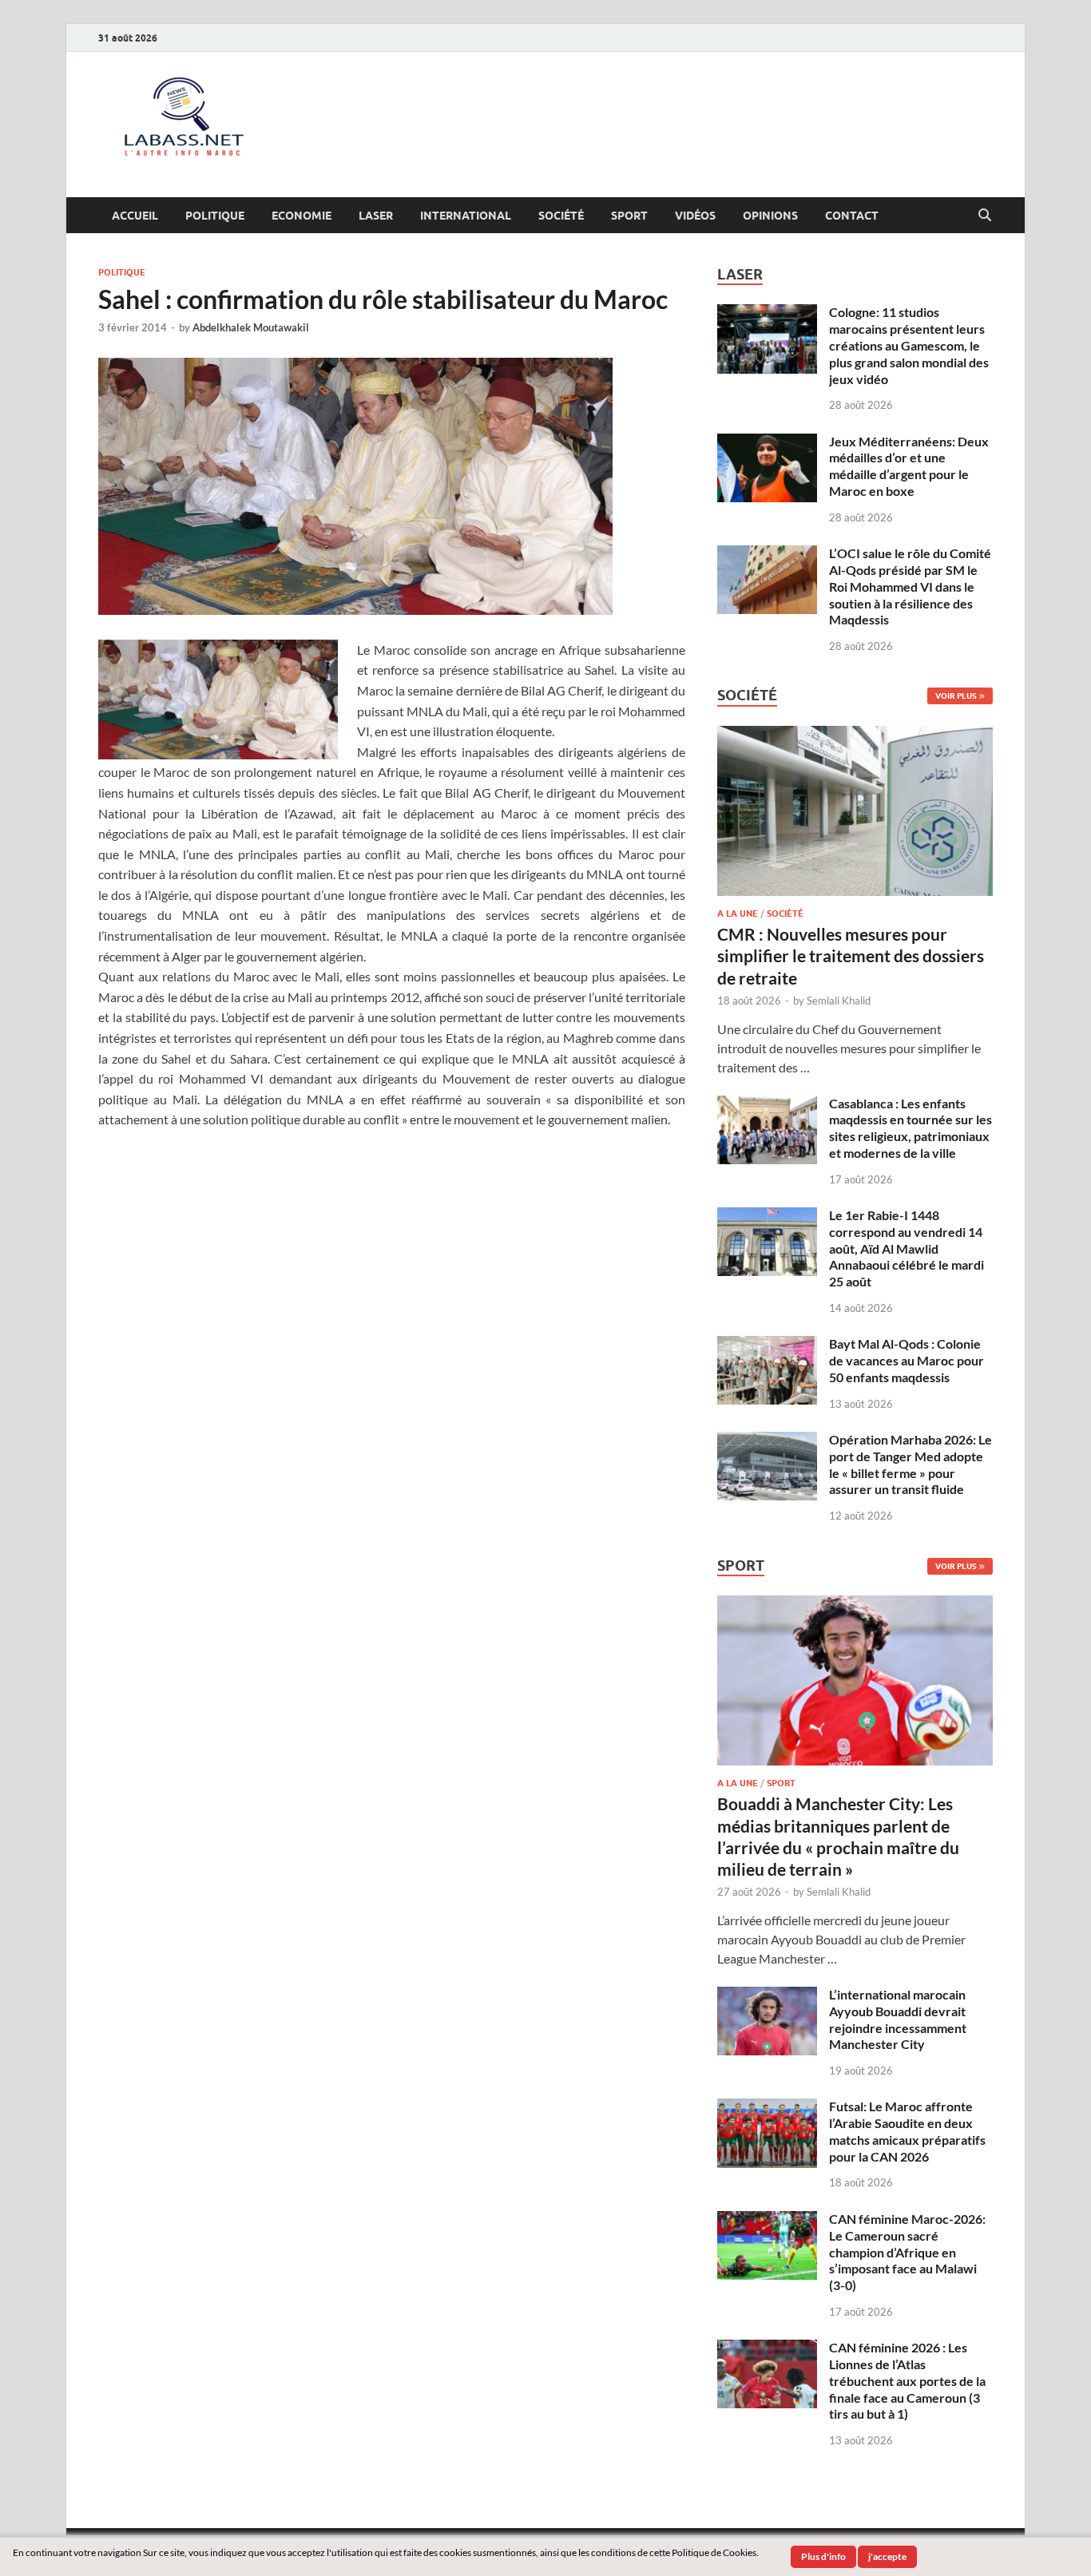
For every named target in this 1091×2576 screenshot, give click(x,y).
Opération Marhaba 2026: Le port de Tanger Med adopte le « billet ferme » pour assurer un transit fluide (910, 1464)
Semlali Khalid (839, 1001)
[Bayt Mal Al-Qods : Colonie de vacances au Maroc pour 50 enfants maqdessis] (767, 1345)
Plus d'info (823, 2556)
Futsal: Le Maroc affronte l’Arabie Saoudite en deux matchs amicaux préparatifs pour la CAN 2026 (907, 2131)
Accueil (135, 216)
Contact (852, 216)
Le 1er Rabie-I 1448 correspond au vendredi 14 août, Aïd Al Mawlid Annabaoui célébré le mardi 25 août (907, 1248)
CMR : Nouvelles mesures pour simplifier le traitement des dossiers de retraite (851, 956)
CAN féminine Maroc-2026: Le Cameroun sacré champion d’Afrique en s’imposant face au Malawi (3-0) (907, 2252)
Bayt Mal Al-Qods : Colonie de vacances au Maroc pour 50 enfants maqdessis (907, 1360)
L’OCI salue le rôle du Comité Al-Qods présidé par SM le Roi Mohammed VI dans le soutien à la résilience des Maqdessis (910, 586)
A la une (738, 913)
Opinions (770, 216)
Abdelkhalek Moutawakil (251, 327)
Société (561, 216)
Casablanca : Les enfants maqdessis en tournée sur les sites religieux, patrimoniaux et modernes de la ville (910, 1128)
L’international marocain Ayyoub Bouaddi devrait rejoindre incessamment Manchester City (898, 2019)
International (466, 216)
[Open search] (985, 216)
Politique (215, 216)
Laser (376, 216)
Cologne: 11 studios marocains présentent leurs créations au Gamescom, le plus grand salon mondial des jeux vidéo (909, 345)
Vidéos (695, 216)
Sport (629, 216)
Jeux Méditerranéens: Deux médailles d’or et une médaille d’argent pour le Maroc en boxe (909, 466)
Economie (302, 216)
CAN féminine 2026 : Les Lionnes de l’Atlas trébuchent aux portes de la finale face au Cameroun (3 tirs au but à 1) (907, 2380)
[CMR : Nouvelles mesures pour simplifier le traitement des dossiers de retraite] (855, 735)
